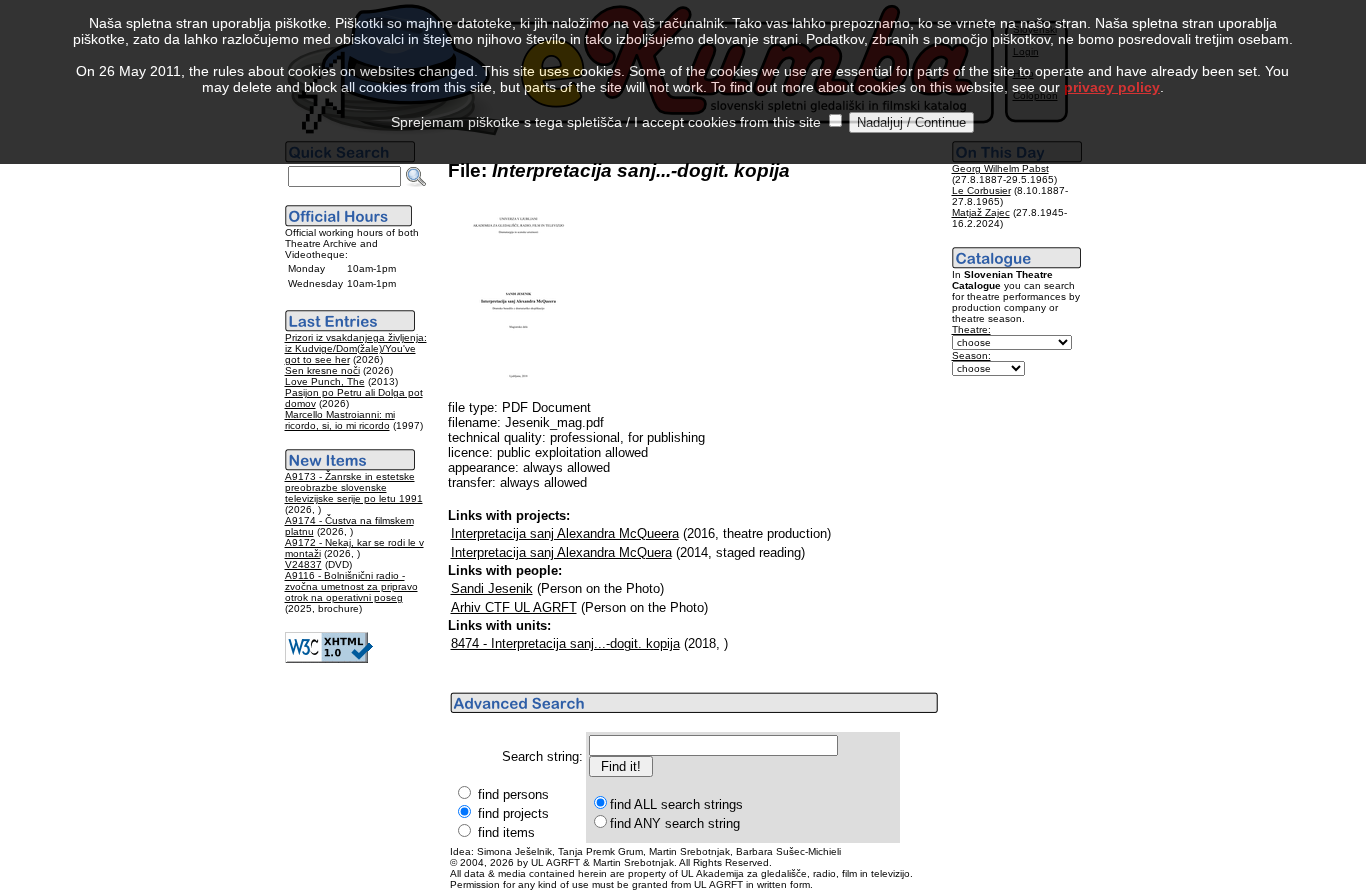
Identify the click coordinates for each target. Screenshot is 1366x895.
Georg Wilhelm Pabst (1000, 168)
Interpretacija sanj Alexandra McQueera (565, 533)
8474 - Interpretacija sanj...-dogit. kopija (565, 643)
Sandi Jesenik (492, 588)
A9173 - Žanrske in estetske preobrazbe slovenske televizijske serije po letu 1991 (354, 487)
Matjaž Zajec (981, 212)
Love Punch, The (325, 381)
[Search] (416, 177)
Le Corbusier (981, 190)
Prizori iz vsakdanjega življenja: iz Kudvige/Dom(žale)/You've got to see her (356, 348)
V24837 (303, 564)
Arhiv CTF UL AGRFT (514, 607)
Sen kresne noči (322, 370)
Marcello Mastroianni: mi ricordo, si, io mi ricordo (340, 420)
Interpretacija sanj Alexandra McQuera (561, 552)
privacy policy (1112, 87)
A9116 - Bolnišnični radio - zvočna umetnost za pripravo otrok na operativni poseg (351, 586)
